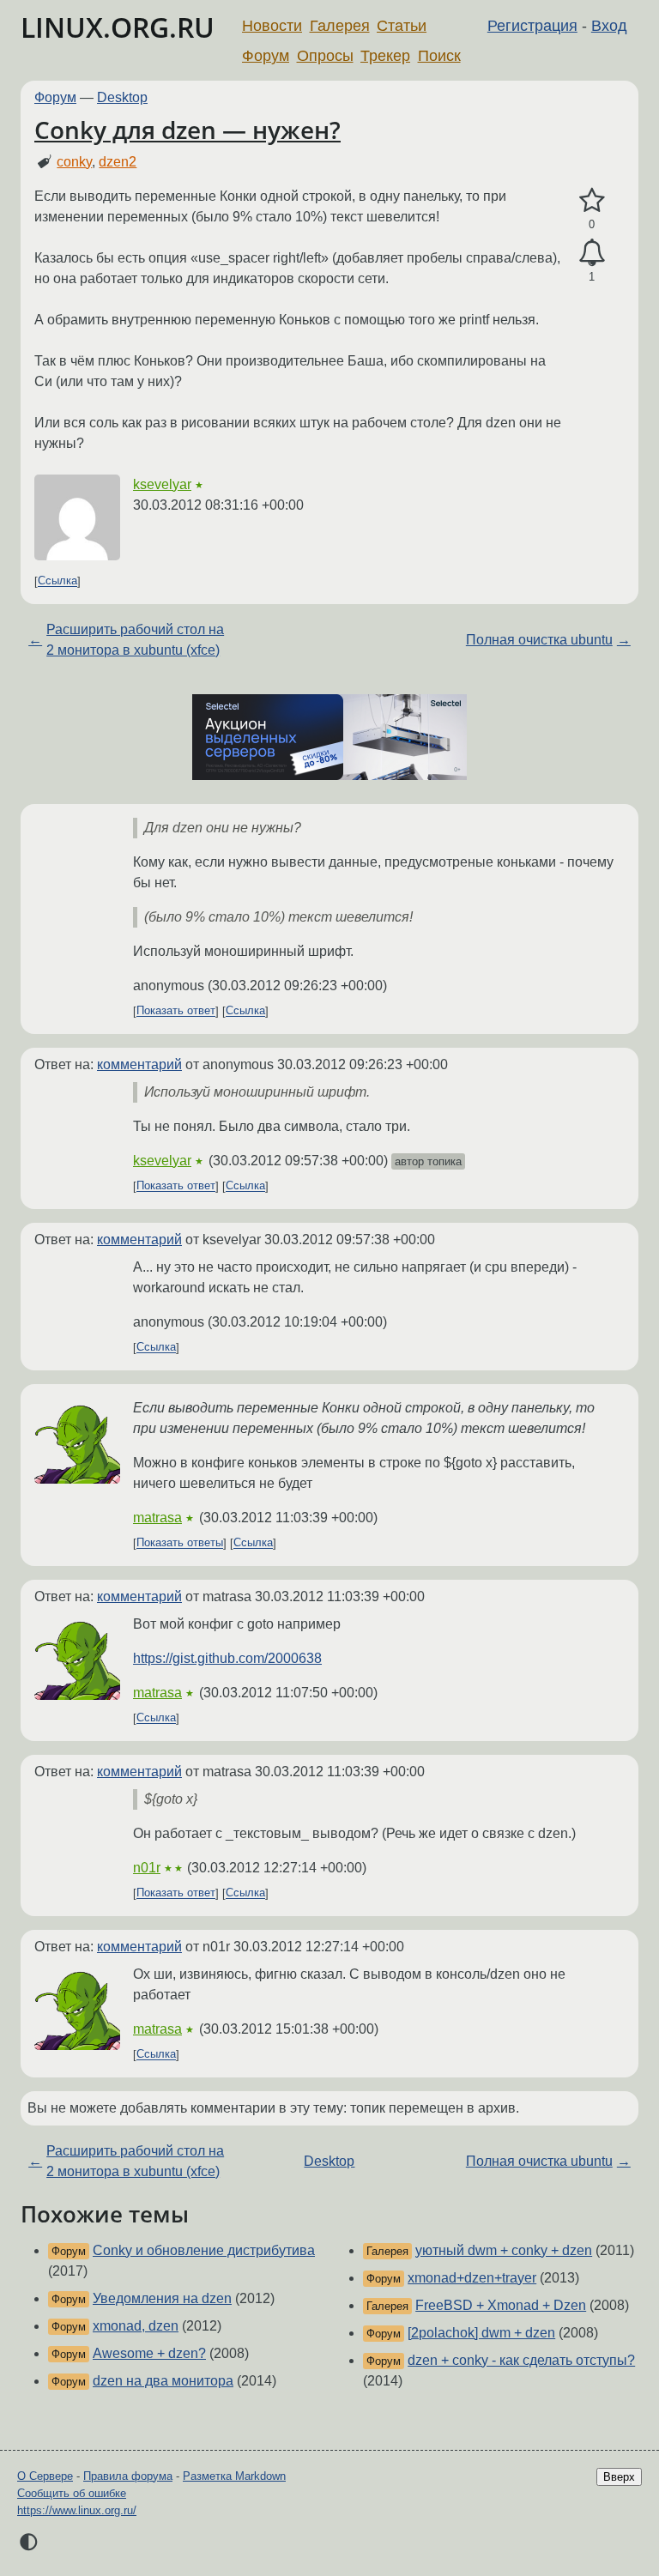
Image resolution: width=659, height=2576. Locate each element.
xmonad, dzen (136, 2326)
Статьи (402, 26)
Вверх (619, 2477)
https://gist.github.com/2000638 (227, 1658)
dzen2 (118, 162)
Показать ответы (180, 1543)
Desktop (122, 97)
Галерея (340, 26)
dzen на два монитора (163, 2381)
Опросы (325, 56)
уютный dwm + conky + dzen (504, 2250)
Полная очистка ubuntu (539, 640)
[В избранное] (592, 201)
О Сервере (45, 2476)
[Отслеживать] (592, 253)
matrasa (157, 1518)
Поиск (439, 56)
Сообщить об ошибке (72, 2493)
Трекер (385, 56)
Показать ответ (176, 1011)
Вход (609, 26)
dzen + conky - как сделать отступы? (521, 2360)
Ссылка (57, 581)
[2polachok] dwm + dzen (481, 2333)
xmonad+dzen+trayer (472, 2278)
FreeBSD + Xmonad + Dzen (501, 2305)
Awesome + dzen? (149, 2353)
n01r (147, 1868)
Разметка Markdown (234, 2476)
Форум (266, 56)
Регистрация (532, 26)
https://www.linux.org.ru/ (77, 2510)
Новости (272, 26)
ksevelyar (162, 484)
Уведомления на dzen (162, 2298)
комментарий (139, 1064)
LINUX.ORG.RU (118, 27)
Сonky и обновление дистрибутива (204, 2250)
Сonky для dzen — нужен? (187, 130)
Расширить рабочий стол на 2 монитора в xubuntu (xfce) (135, 640)
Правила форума (128, 2476)
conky (74, 162)
